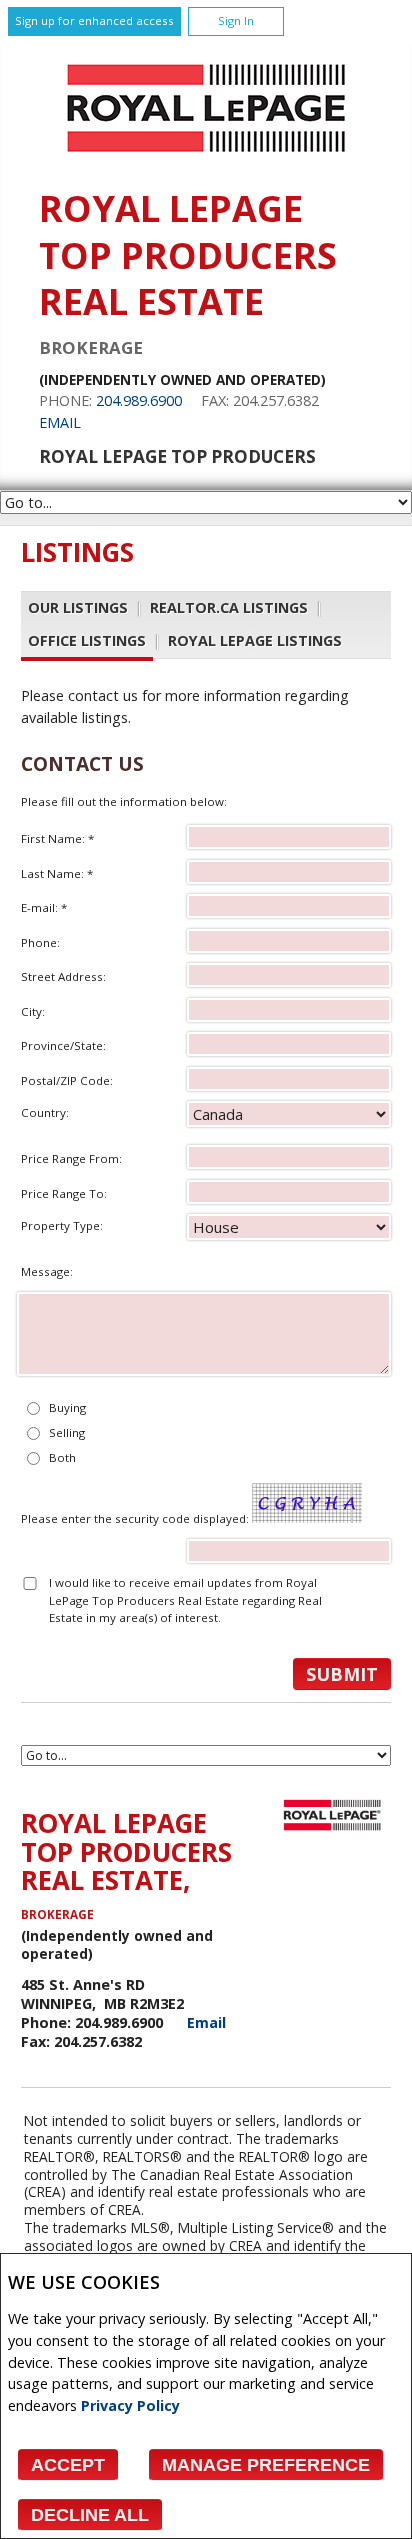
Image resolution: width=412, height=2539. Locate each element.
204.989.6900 (139, 400)
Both (62, 1457)
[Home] (206, 157)
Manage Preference (266, 2465)
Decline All (90, 2515)
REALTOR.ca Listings (229, 607)
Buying (67, 1407)
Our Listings (78, 607)
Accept (68, 2465)
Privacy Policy (130, 2405)
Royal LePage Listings (255, 640)
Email (60, 422)
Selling (67, 1432)
